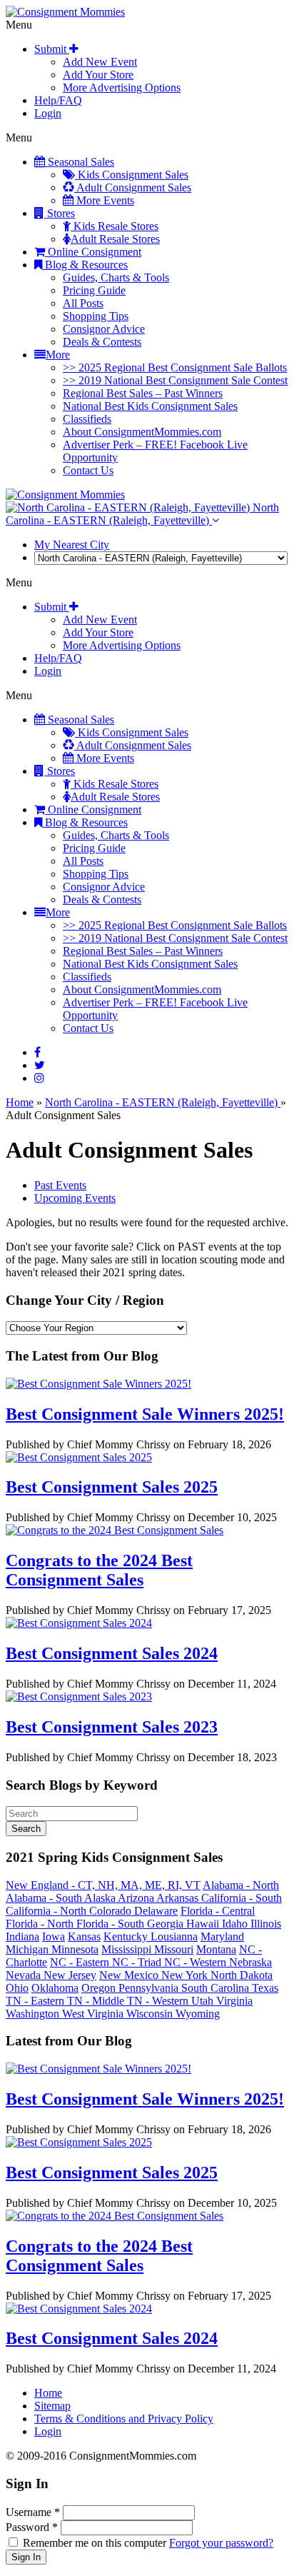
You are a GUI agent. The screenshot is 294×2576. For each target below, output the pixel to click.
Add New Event (100, 62)
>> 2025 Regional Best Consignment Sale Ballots (175, 367)
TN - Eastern (36, 2001)
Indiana (22, 1936)
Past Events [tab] (60, 1185)
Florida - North (41, 1924)
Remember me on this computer (95, 2543)
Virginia (234, 2001)
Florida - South (112, 1924)
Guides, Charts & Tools (116, 277)
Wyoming (198, 2014)
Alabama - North (241, 1885)
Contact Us (88, 470)
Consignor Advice (104, 329)
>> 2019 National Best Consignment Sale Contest (175, 380)
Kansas (84, 1936)
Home (20, 1102)
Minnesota (75, 1949)
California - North (47, 1911)
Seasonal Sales (80, 162)
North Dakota (242, 1975)
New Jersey (70, 1975)
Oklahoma (55, 1988)
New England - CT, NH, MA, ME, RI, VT (103, 1885)
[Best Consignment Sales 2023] (79, 1697)
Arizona (137, 1898)
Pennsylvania (150, 1988)
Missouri (174, 1949)
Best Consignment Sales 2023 (112, 1727)
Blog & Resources (85, 265)
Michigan (29, 1949)
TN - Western (159, 2001)
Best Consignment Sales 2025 (112, 1487)
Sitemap (52, 2406)
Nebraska (250, 1962)
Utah (204, 2001)
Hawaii (204, 1924)
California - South (242, 1898)
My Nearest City (72, 545)
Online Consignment (93, 252)
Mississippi (128, 1949)
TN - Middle (97, 2001)
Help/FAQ (58, 100)
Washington (34, 2014)
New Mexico (130, 1975)
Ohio (17, 1988)
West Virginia (94, 2014)
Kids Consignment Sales (132, 175)
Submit (52, 49)
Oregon (100, 1988)
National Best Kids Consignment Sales (150, 406)
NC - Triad (138, 1962)
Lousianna (174, 1936)
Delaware (156, 1911)
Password (32, 2527)
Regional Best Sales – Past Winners (143, 393)
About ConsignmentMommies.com (142, 432)
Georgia (167, 1924)
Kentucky (127, 1936)
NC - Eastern (81, 1962)
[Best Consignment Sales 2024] (79, 1623)
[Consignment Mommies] (65, 12)
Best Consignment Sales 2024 (112, 1653)
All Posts (83, 303)
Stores (60, 213)
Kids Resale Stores (115, 226)
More (58, 355)
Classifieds (87, 419)
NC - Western (197, 1962)
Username (33, 2512)
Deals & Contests (102, 342)
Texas (265, 1988)
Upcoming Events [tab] (75, 1198)
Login (48, 113)
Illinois (266, 1924)
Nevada (25, 1975)
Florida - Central (218, 1911)
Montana (216, 1949)
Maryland (222, 1936)
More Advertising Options (122, 87)
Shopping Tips (96, 316)
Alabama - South (45, 1898)
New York (186, 1975)
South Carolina (217, 1988)
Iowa (54, 1936)
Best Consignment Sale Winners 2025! (145, 1414)
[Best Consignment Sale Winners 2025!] (98, 1384)
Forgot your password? (221, 2543)
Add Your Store (98, 75)
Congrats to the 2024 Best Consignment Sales (99, 1570)
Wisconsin (151, 2014)
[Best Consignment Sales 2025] (79, 1457)
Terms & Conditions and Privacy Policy (124, 2419)
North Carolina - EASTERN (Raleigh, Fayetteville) (142, 514)
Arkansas (179, 1898)
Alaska (101, 1898)
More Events (104, 200)
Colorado (112, 1911)
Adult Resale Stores (115, 239)
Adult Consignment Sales (133, 187)
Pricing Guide (94, 290)
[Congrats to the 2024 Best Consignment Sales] (115, 1530)
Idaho (236, 1924)
